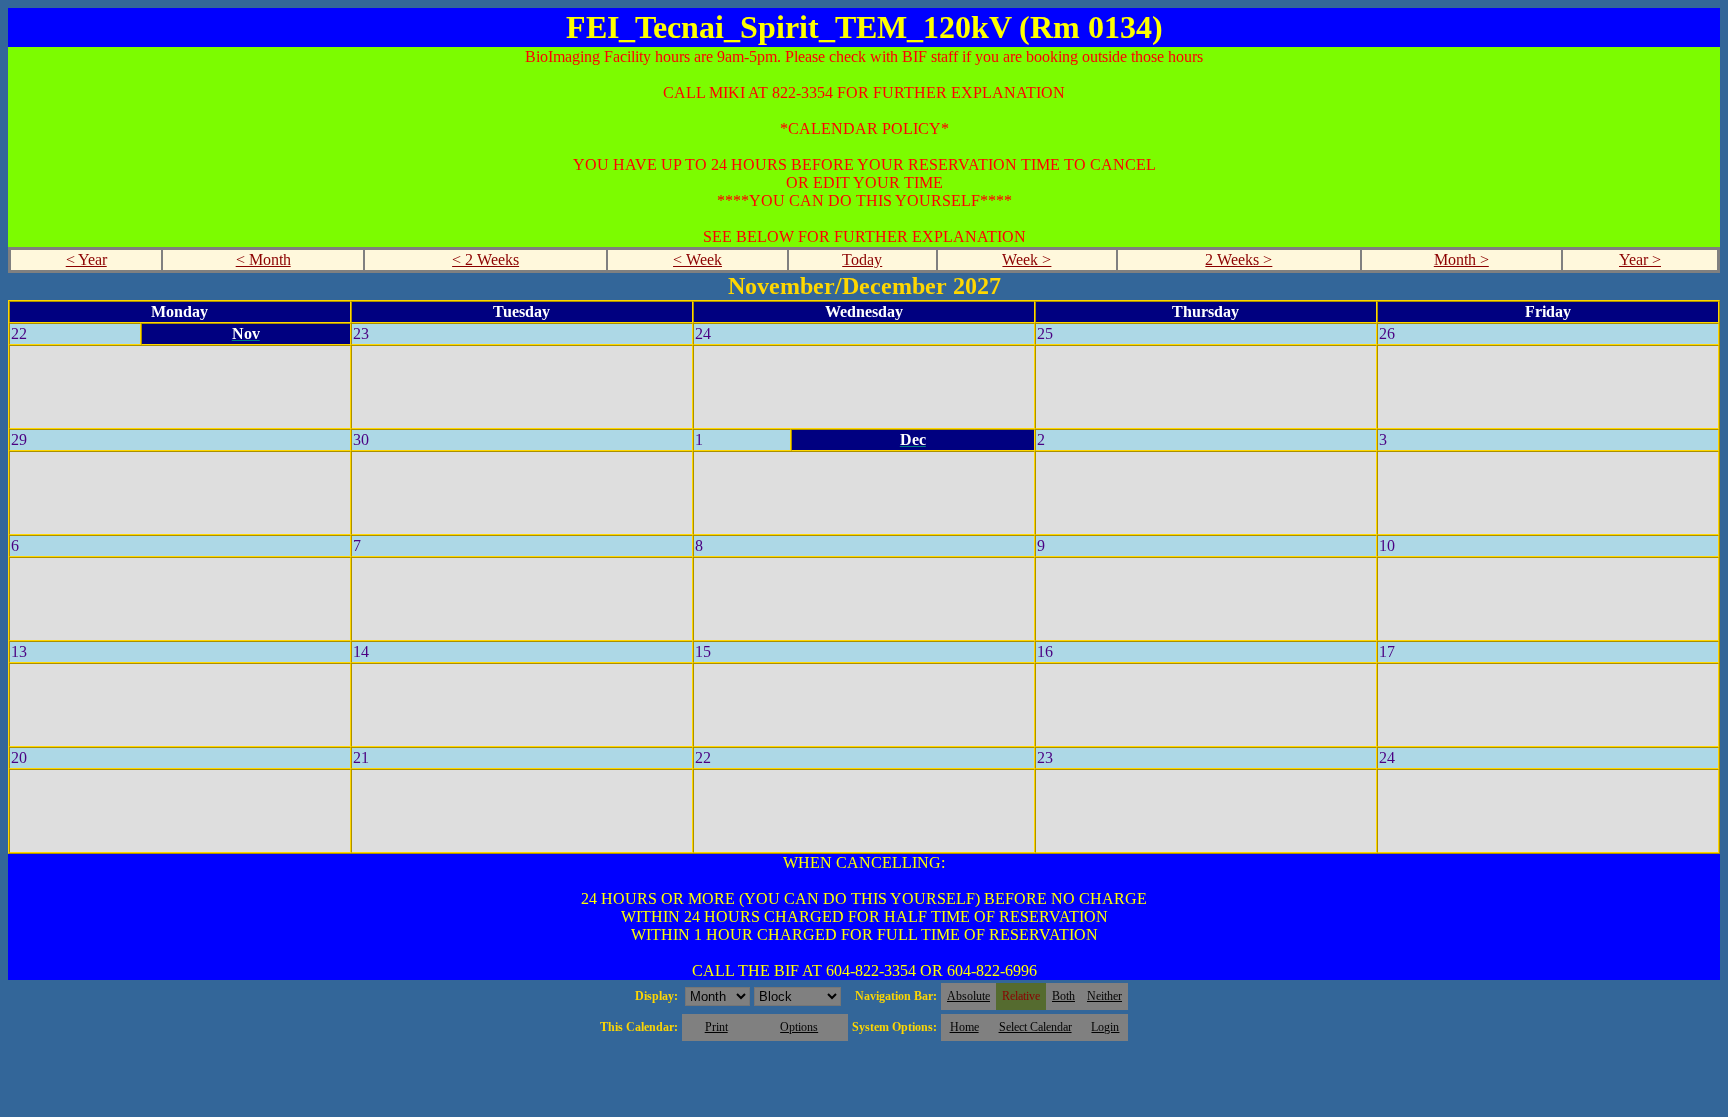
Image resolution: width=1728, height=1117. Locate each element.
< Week (697, 259)
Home (964, 1027)
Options (799, 1027)
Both (1063, 996)
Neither (1104, 996)
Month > (1461, 259)
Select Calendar (1035, 1027)
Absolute (968, 996)
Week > (1026, 259)
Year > (1640, 259)
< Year (86, 259)
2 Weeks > (1238, 259)
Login (1105, 1027)
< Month (263, 259)
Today (862, 259)
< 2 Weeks (485, 259)
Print (716, 1027)
